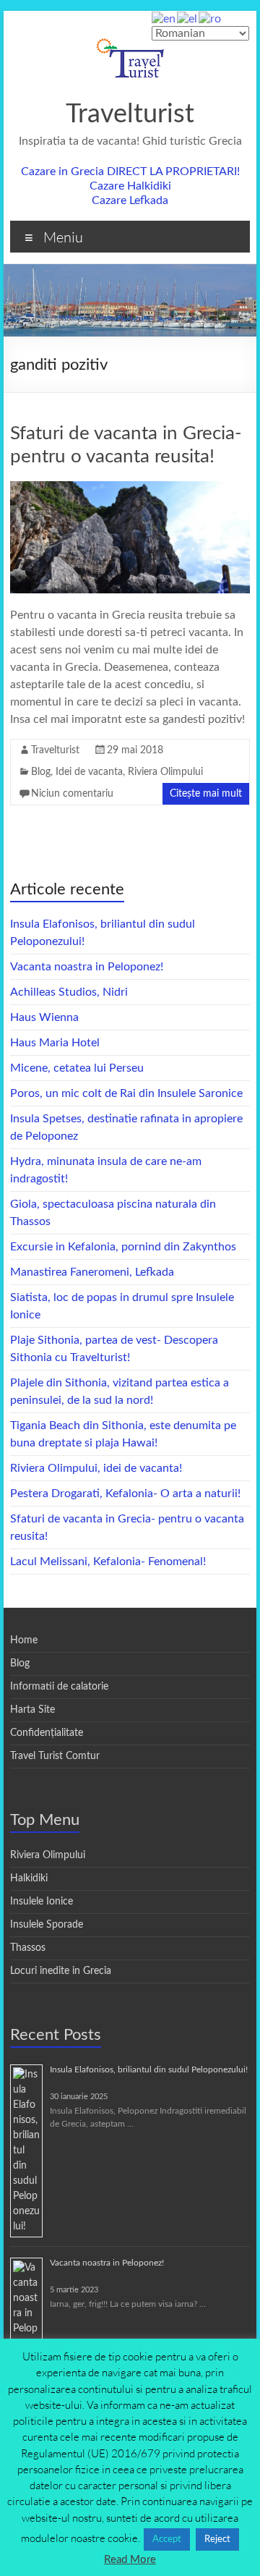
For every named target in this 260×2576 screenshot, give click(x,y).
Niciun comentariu (72, 794)
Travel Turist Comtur (55, 1756)
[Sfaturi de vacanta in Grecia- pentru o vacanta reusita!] (130, 488)
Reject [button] (217, 2539)
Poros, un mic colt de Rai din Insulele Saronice (126, 1093)
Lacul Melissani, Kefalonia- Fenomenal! (108, 1562)
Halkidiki (29, 1878)
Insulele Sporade (47, 1925)
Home (24, 1640)
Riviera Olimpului (165, 772)
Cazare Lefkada (130, 200)
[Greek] (188, 18)
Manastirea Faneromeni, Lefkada (92, 1272)
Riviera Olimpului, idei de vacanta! (96, 1468)
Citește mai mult (206, 794)
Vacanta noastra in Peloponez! (87, 967)
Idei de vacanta (89, 772)
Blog (41, 772)
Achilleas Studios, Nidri (69, 992)
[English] (164, 18)
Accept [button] (167, 2539)
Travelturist (130, 114)
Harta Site (32, 1710)
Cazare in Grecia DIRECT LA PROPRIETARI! (130, 171)
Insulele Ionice (42, 1902)
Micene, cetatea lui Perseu (77, 1068)
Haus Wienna (44, 1017)
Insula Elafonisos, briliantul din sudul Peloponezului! (149, 2069)
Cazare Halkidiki (130, 186)
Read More (130, 2560)
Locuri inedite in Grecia (61, 1971)
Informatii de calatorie (59, 1687)
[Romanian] (211, 18)
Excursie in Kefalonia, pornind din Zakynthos (123, 1247)
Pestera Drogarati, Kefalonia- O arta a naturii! (125, 1494)
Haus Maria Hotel (55, 1043)
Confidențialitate (47, 1733)
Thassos (28, 1948)
